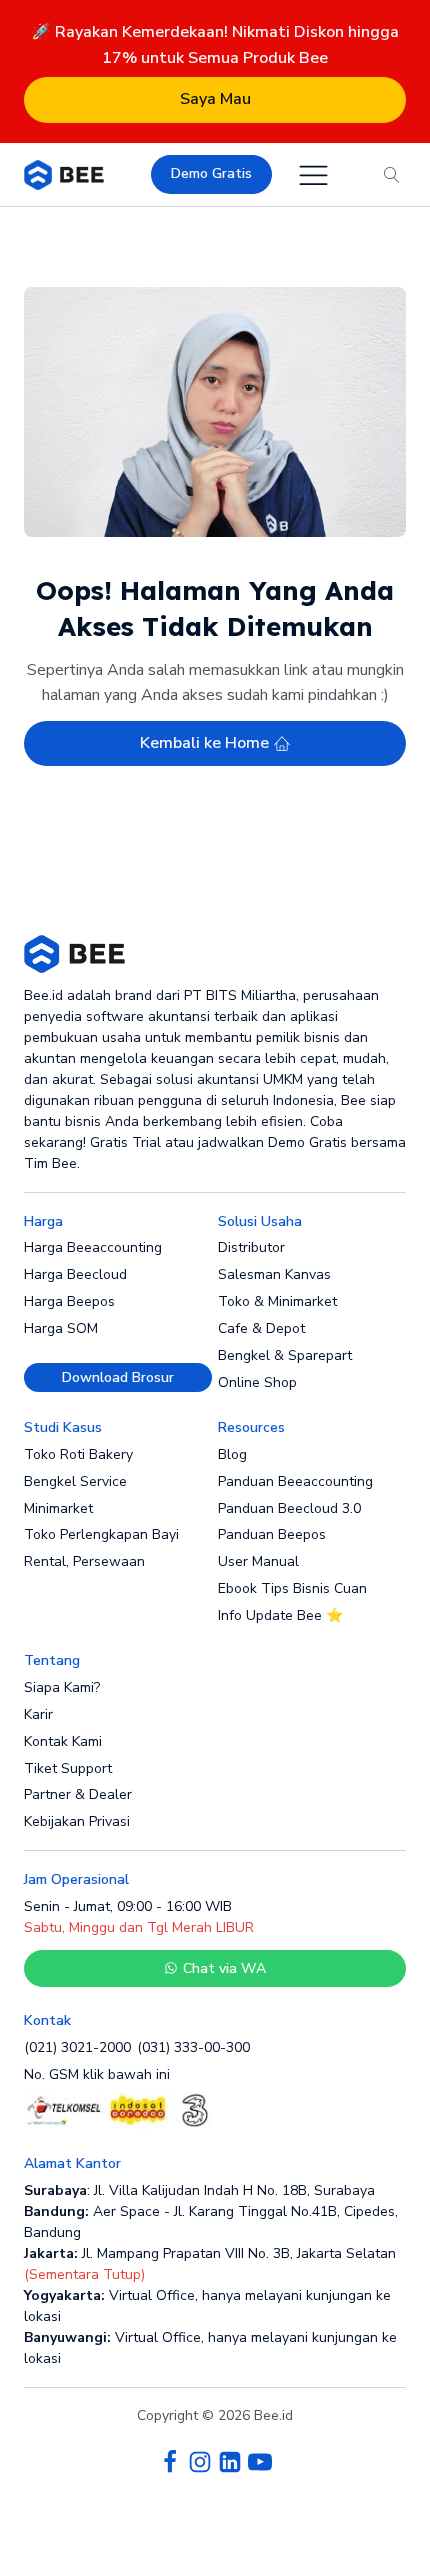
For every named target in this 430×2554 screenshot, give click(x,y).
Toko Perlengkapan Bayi (101, 1534)
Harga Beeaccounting (93, 1247)
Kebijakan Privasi (77, 1821)
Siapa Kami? (62, 1687)
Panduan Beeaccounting (295, 1481)
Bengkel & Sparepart (285, 1355)
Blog (232, 1454)
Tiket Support (68, 1768)
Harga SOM (61, 1328)
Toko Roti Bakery (78, 1454)
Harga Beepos (69, 1301)
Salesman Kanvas (274, 1274)
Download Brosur (118, 1377)
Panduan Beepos (272, 1534)
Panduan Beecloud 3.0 (289, 1508)
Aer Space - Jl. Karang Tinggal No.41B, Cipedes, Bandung (211, 2222)
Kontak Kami (63, 1741)
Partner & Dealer (78, 1794)
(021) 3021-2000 (77, 2047)
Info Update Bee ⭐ (280, 1615)
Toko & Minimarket (277, 1301)
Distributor (251, 1247)
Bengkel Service (75, 1481)
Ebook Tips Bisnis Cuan (292, 1588)
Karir (38, 1714)
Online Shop (257, 1382)
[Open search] (392, 175)
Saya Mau (215, 99)
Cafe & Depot (261, 1328)
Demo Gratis (211, 173)
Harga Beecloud (75, 1274)
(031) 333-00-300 (193, 2047)
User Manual (258, 1561)
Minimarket (58, 1508)
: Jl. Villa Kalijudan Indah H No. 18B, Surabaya (199, 2190)
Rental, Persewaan (84, 1561)
